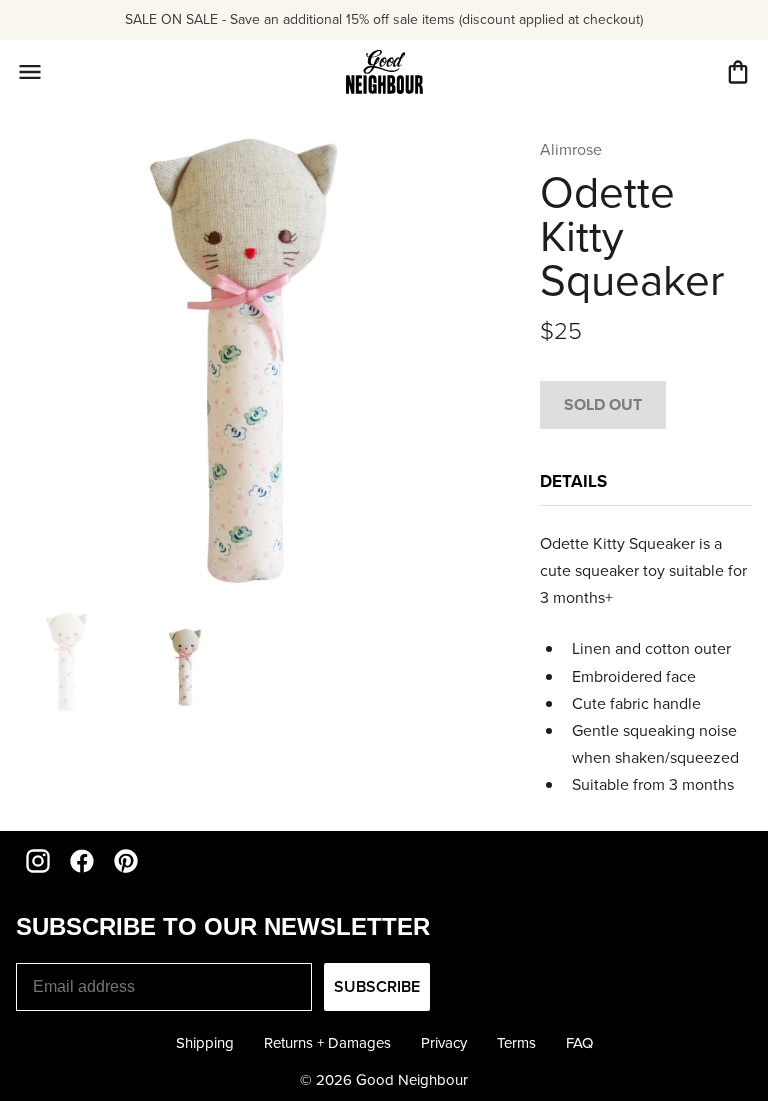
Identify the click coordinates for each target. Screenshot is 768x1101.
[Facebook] (82, 861)
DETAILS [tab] (573, 481)
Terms (516, 1043)
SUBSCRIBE (377, 986)
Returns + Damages (327, 1043)
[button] (738, 72)
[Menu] (30, 72)
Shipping (205, 1043)
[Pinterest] (126, 861)
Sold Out (603, 404)
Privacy (444, 1043)
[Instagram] (38, 861)
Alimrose (571, 149)
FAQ (579, 1043)
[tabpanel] (646, 664)
